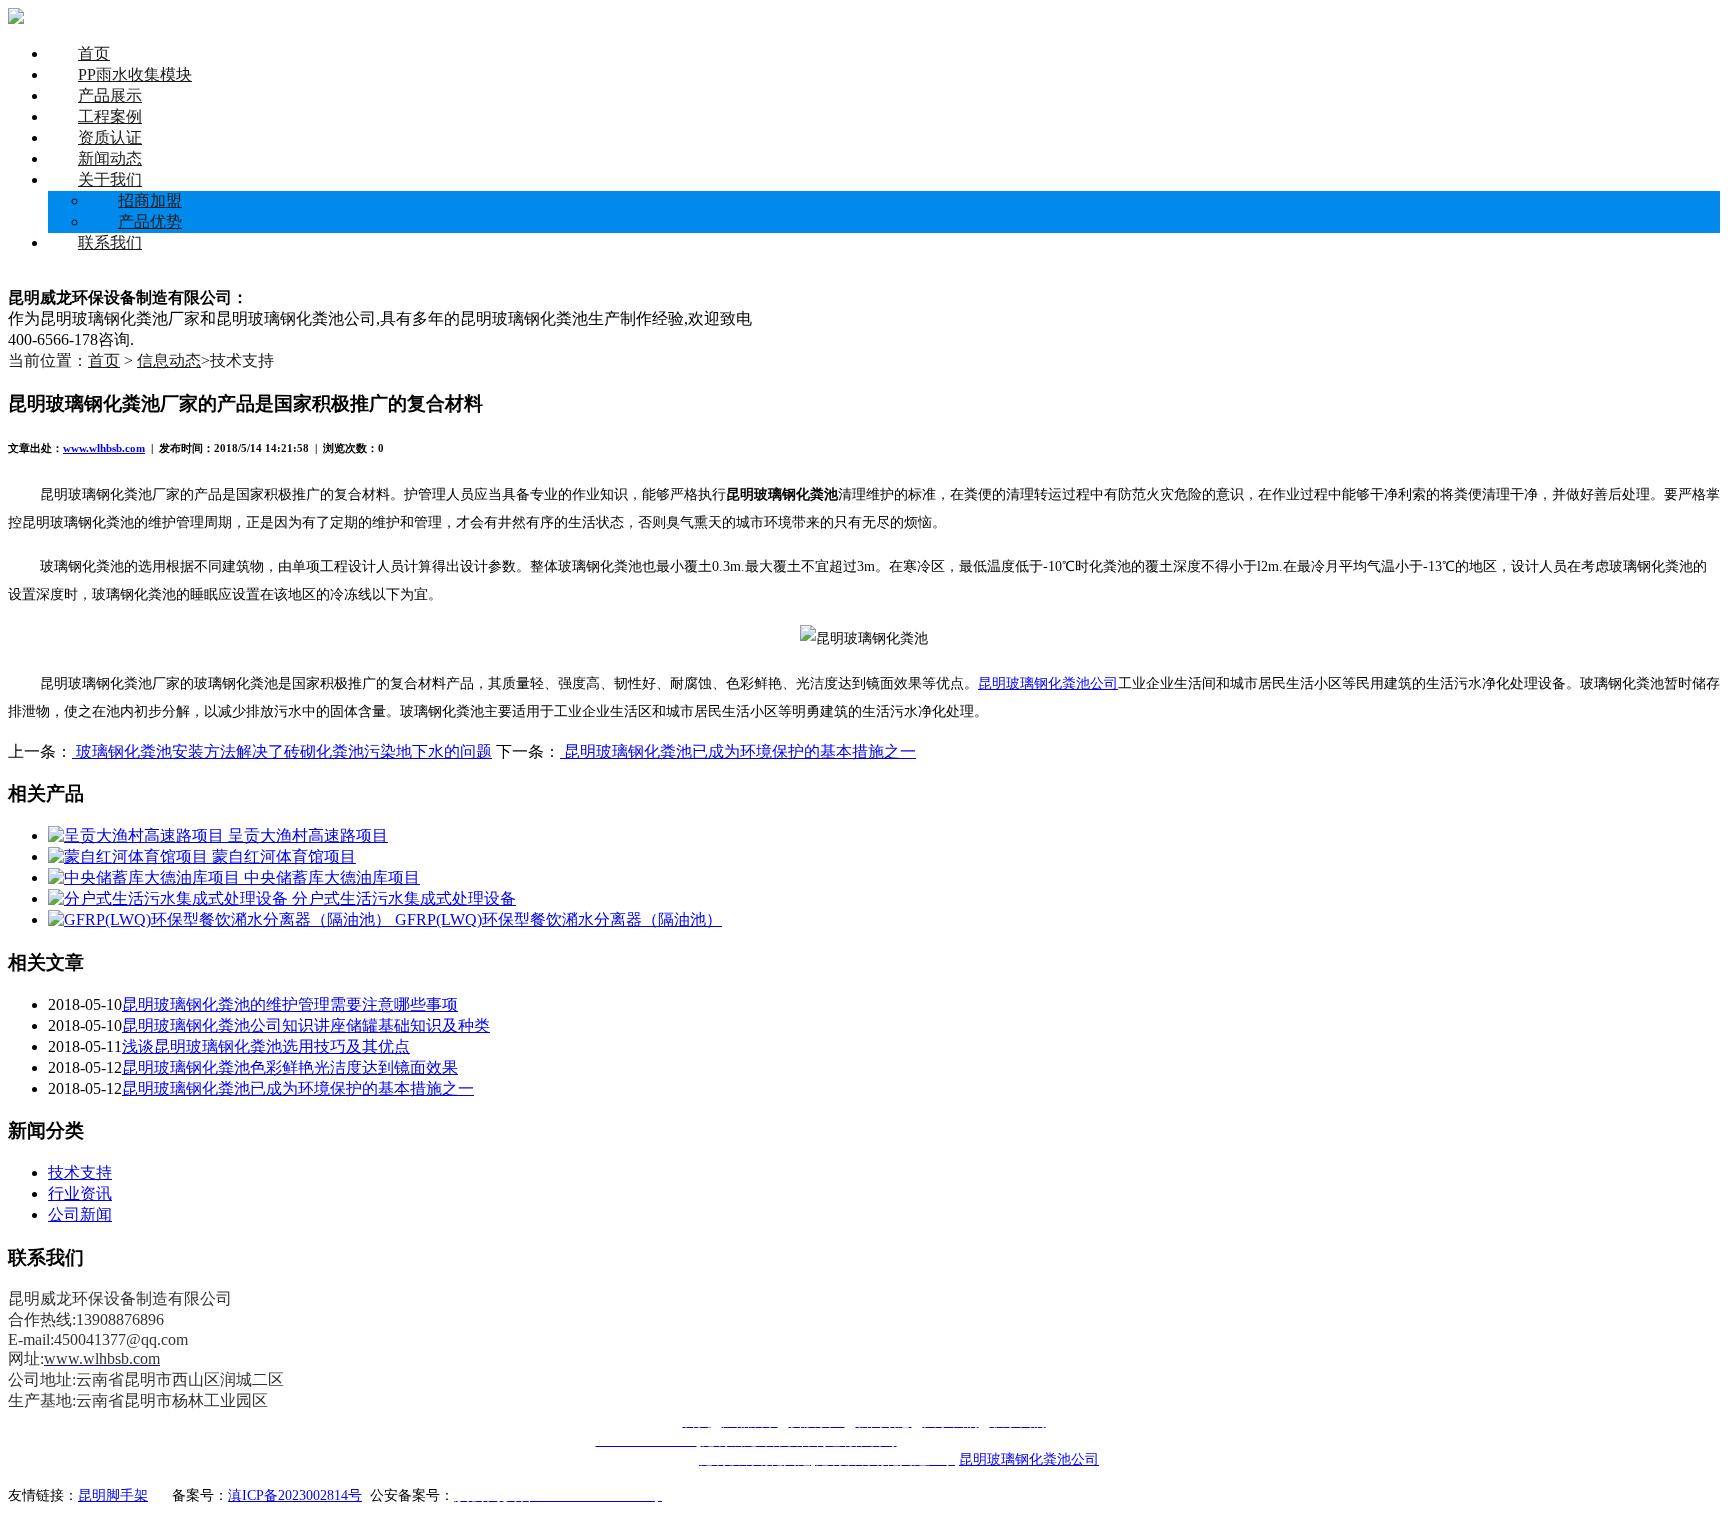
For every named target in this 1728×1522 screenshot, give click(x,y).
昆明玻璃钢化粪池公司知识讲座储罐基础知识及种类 (306, 1025)
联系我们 (110, 242)
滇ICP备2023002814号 (295, 1495)
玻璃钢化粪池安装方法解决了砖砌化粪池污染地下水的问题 (282, 751)
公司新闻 (80, 1214)
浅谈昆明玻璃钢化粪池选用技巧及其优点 (266, 1046)
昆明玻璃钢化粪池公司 (1048, 683)
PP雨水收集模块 (135, 74)
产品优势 (150, 221)
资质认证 (110, 137)
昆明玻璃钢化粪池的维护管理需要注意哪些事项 (290, 1004)
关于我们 (110, 179)
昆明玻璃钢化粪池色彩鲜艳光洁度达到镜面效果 (290, 1067)
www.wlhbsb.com (104, 448)
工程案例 (110, 116)
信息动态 (169, 360)
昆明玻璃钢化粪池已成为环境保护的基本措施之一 (738, 751)
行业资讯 (80, 1193)
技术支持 (80, 1172)
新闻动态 (110, 158)
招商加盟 (150, 200)
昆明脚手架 (113, 1495)
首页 (94, 53)
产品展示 (110, 95)
